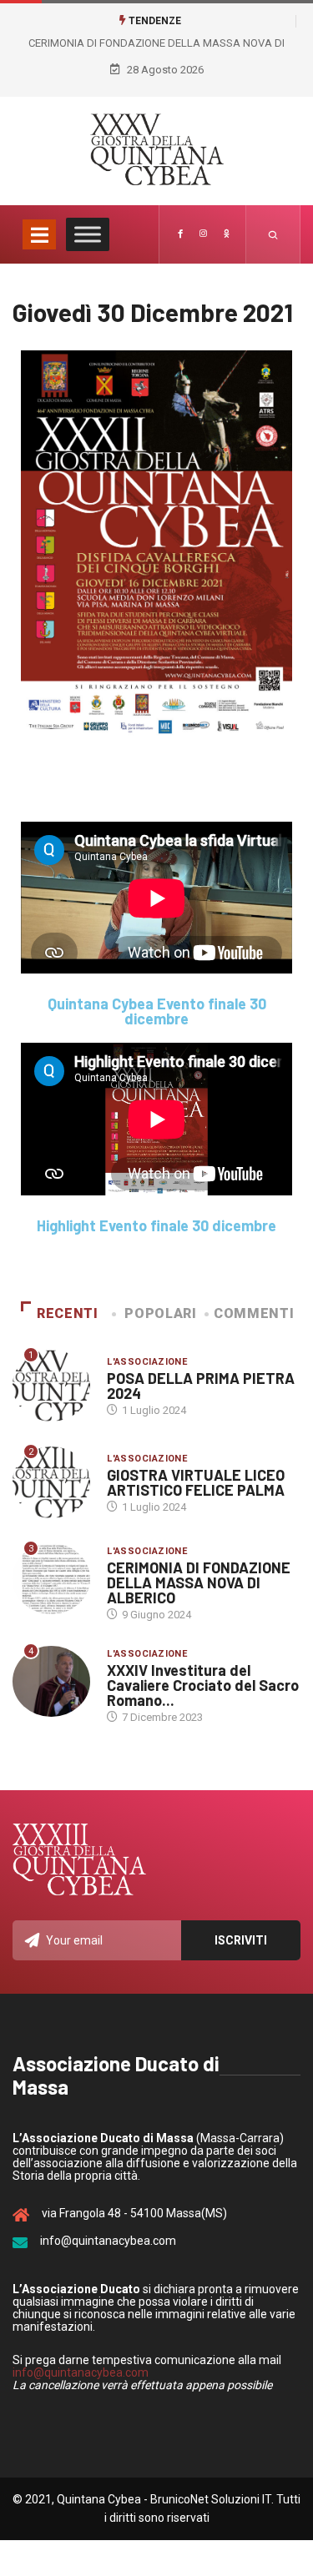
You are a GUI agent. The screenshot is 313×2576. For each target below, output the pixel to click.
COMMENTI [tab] (254, 1313)
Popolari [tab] (160, 1313)
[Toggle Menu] (88, 235)
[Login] (226, 234)
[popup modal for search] (273, 234)
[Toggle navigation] (39, 234)
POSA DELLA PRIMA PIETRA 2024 (201, 1386)
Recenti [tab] (67, 1313)
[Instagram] (203, 234)
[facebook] (180, 234)
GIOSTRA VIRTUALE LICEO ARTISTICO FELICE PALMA (196, 1482)
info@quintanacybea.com (81, 2372)
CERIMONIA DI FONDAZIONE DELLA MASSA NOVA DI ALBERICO (199, 1582)
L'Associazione (147, 1362)
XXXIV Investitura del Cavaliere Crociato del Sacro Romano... (203, 1685)
